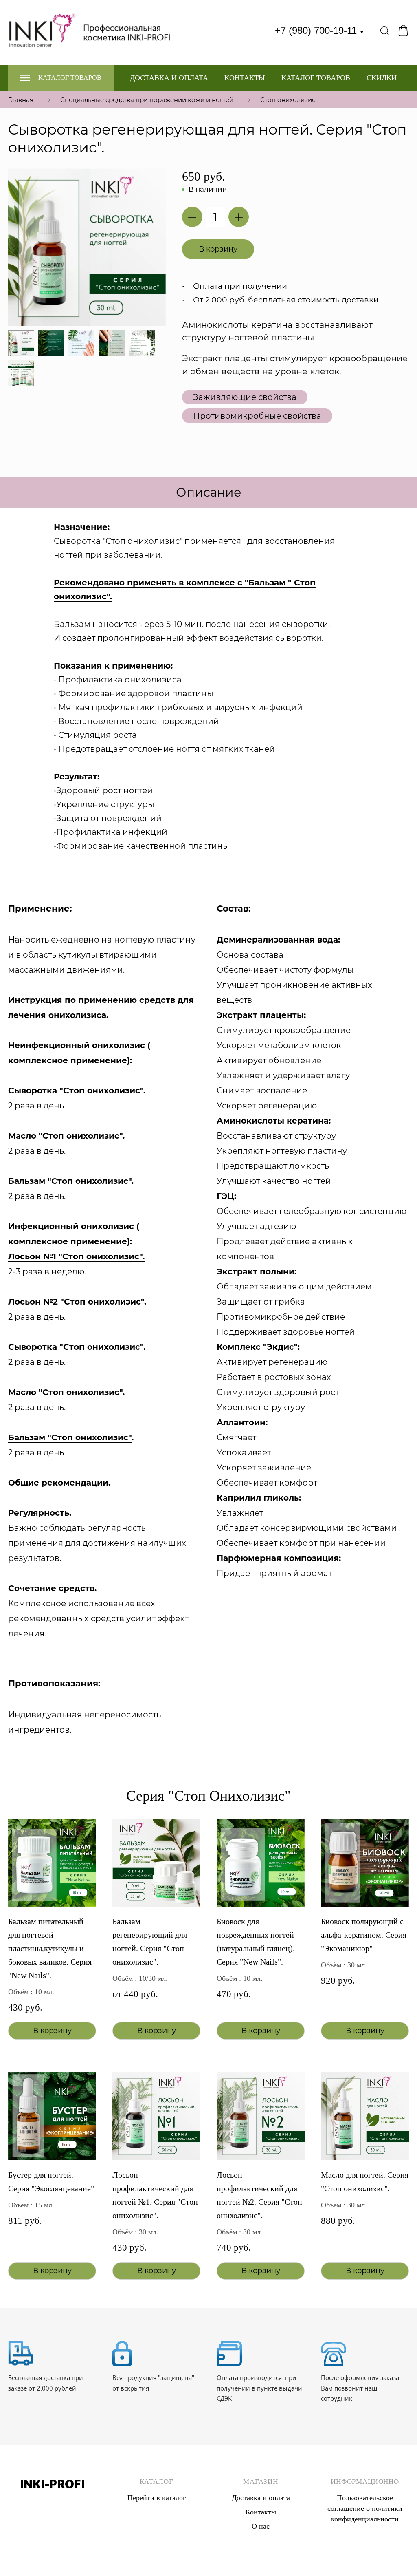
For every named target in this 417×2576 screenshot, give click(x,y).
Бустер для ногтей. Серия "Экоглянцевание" (51, 2182)
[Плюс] (239, 217)
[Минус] (192, 217)
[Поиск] (385, 31)
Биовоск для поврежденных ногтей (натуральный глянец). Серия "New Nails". (256, 1941)
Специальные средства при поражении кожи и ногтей (147, 99)
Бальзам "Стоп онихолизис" (70, 1437)
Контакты (245, 78)
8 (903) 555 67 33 (52, 2514)
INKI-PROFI (52, 2484)
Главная (21, 99)
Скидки (382, 78)
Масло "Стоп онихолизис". (66, 1392)
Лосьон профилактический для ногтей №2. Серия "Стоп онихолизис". (259, 2195)
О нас (261, 2526)
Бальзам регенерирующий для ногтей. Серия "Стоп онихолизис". (150, 1941)
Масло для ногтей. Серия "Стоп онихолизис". (365, 2182)
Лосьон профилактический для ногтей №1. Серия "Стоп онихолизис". (155, 2195)
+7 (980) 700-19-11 (319, 30)
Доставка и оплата (169, 78)
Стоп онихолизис (288, 99)
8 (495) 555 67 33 (52, 2503)
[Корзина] (403, 31)
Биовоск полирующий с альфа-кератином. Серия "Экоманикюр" (364, 1935)
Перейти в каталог (157, 2498)
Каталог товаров (316, 78)
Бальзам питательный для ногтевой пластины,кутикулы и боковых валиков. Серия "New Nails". (50, 1948)
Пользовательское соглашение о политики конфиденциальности (365, 2508)
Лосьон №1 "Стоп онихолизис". (76, 1256)
